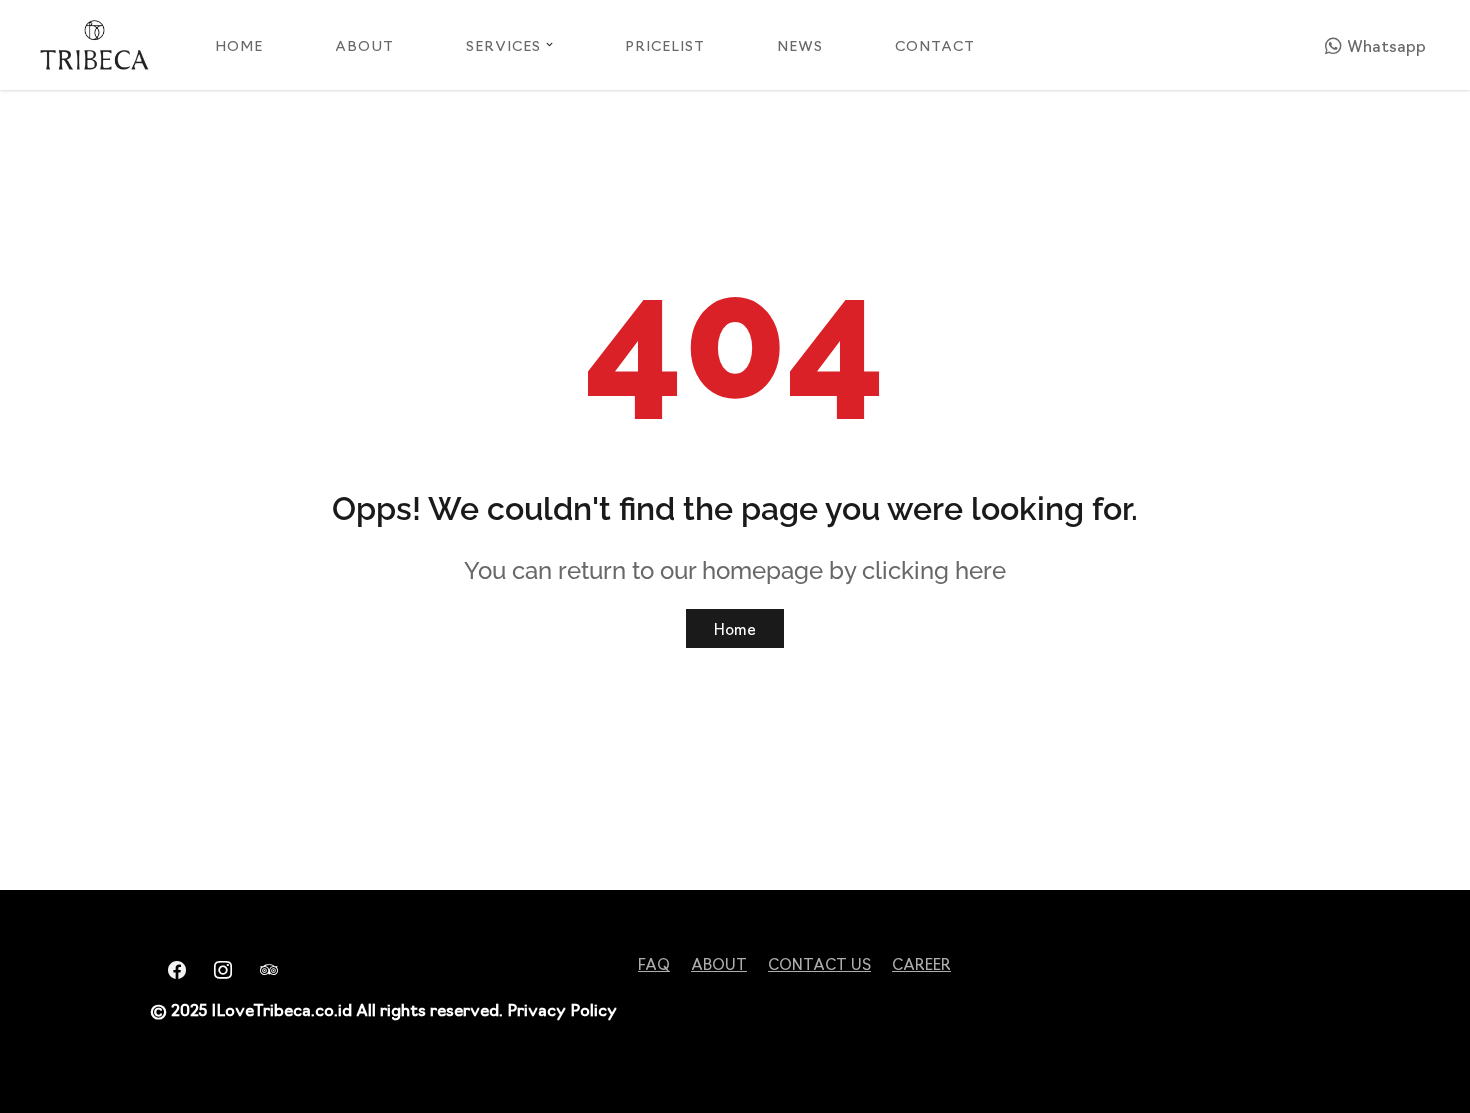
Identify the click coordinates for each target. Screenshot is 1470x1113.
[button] (549, 44)
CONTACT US (819, 963)
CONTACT (935, 45)
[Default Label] (263, 967)
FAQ (654, 963)
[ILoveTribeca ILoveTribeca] (94, 45)
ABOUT (364, 45)
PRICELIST (665, 45)
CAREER (921, 963)
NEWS (800, 45)
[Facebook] (171, 967)
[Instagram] (217, 967)
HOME (239, 45)
